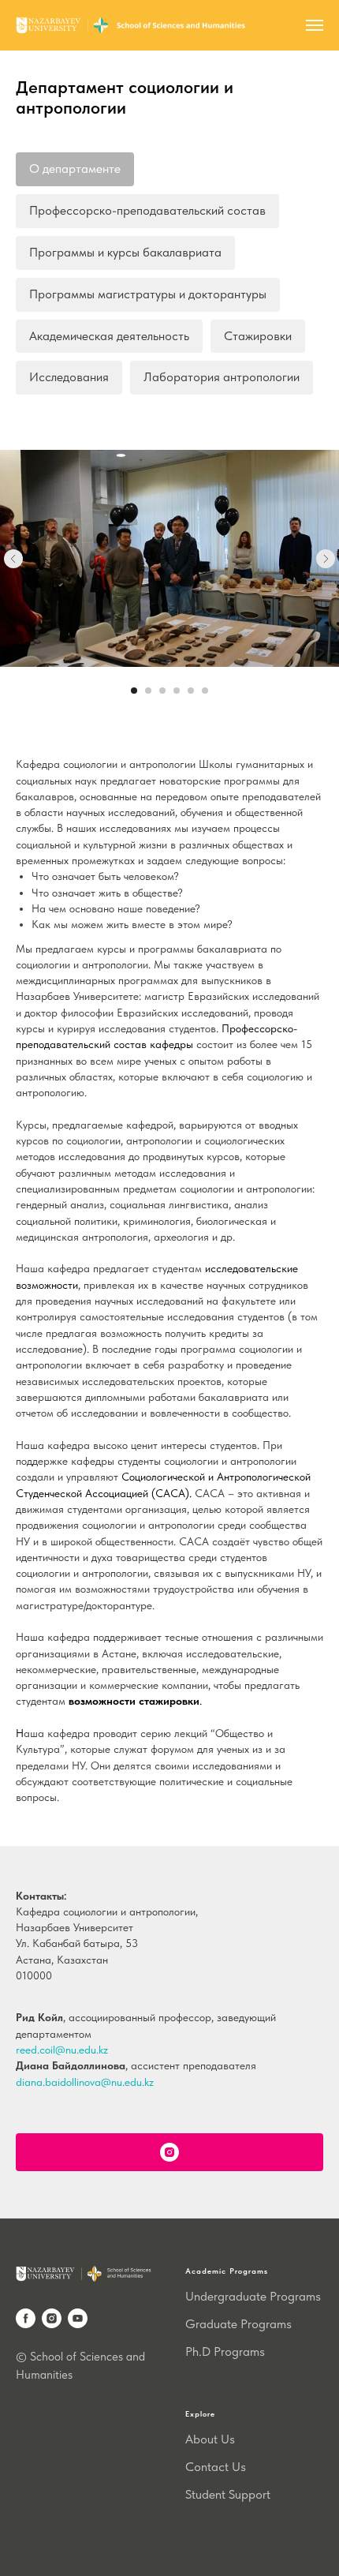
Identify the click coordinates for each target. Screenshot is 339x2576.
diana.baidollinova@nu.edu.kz (85, 2082)
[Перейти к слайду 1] (134, 691)
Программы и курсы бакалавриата (125, 252)
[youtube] (78, 2318)
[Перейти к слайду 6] (205, 691)
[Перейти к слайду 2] (148, 691)
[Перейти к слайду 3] (162, 691)
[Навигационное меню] (315, 25)
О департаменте (75, 168)
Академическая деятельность (109, 336)
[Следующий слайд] (326, 559)
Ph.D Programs (225, 2351)
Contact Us (216, 2467)
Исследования (69, 377)
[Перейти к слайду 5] (191, 691)
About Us (210, 2439)
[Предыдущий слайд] (13, 559)
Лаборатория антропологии (222, 377)
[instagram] (52, 2318)
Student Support (228, 2494)
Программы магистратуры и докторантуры (148, 294)
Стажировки (258, 336)
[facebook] (26, 2318)
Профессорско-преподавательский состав (147, 210)
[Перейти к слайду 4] (177, 691)
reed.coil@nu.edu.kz (62, 2050)
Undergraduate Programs (253, 2296)
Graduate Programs (238, 2324)
